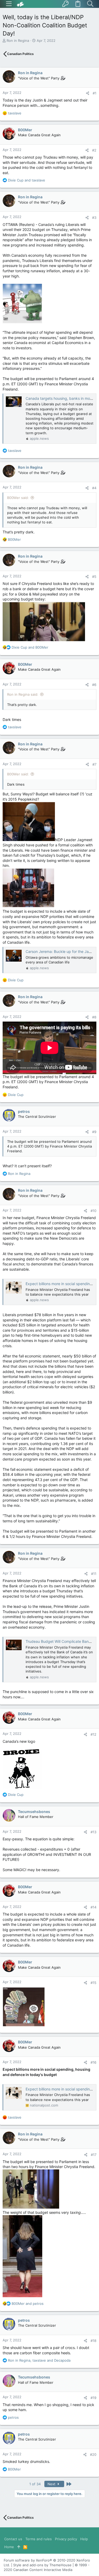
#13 (93, 1832)
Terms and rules (39, 2539)
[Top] (19, 2547)
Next (52, 2484)
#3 (94, 218)
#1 (95, 93)
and (27, 180)
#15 (93, 1983)
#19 (93, 2398)
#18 (93, 2341)
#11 (94, 1574)
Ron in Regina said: (23, 694)
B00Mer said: (18, 498)
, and (39, 2360)
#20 (93, 2454)
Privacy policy (66, 2539)
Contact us (13, 2539)
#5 (94, 577)
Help (84, 2539)
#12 (93, 1734)
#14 (93, 1907)
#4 (94, 488)
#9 (94, 1132)
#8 (94, 1017)
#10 (93, 1211)
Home (9, 2547)
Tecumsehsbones (34, 1812)
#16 (93, 2062)
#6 (94, 685)
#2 (94, 150)
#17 (94, 2155)
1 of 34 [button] (35, 2484)
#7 (94, 764)
